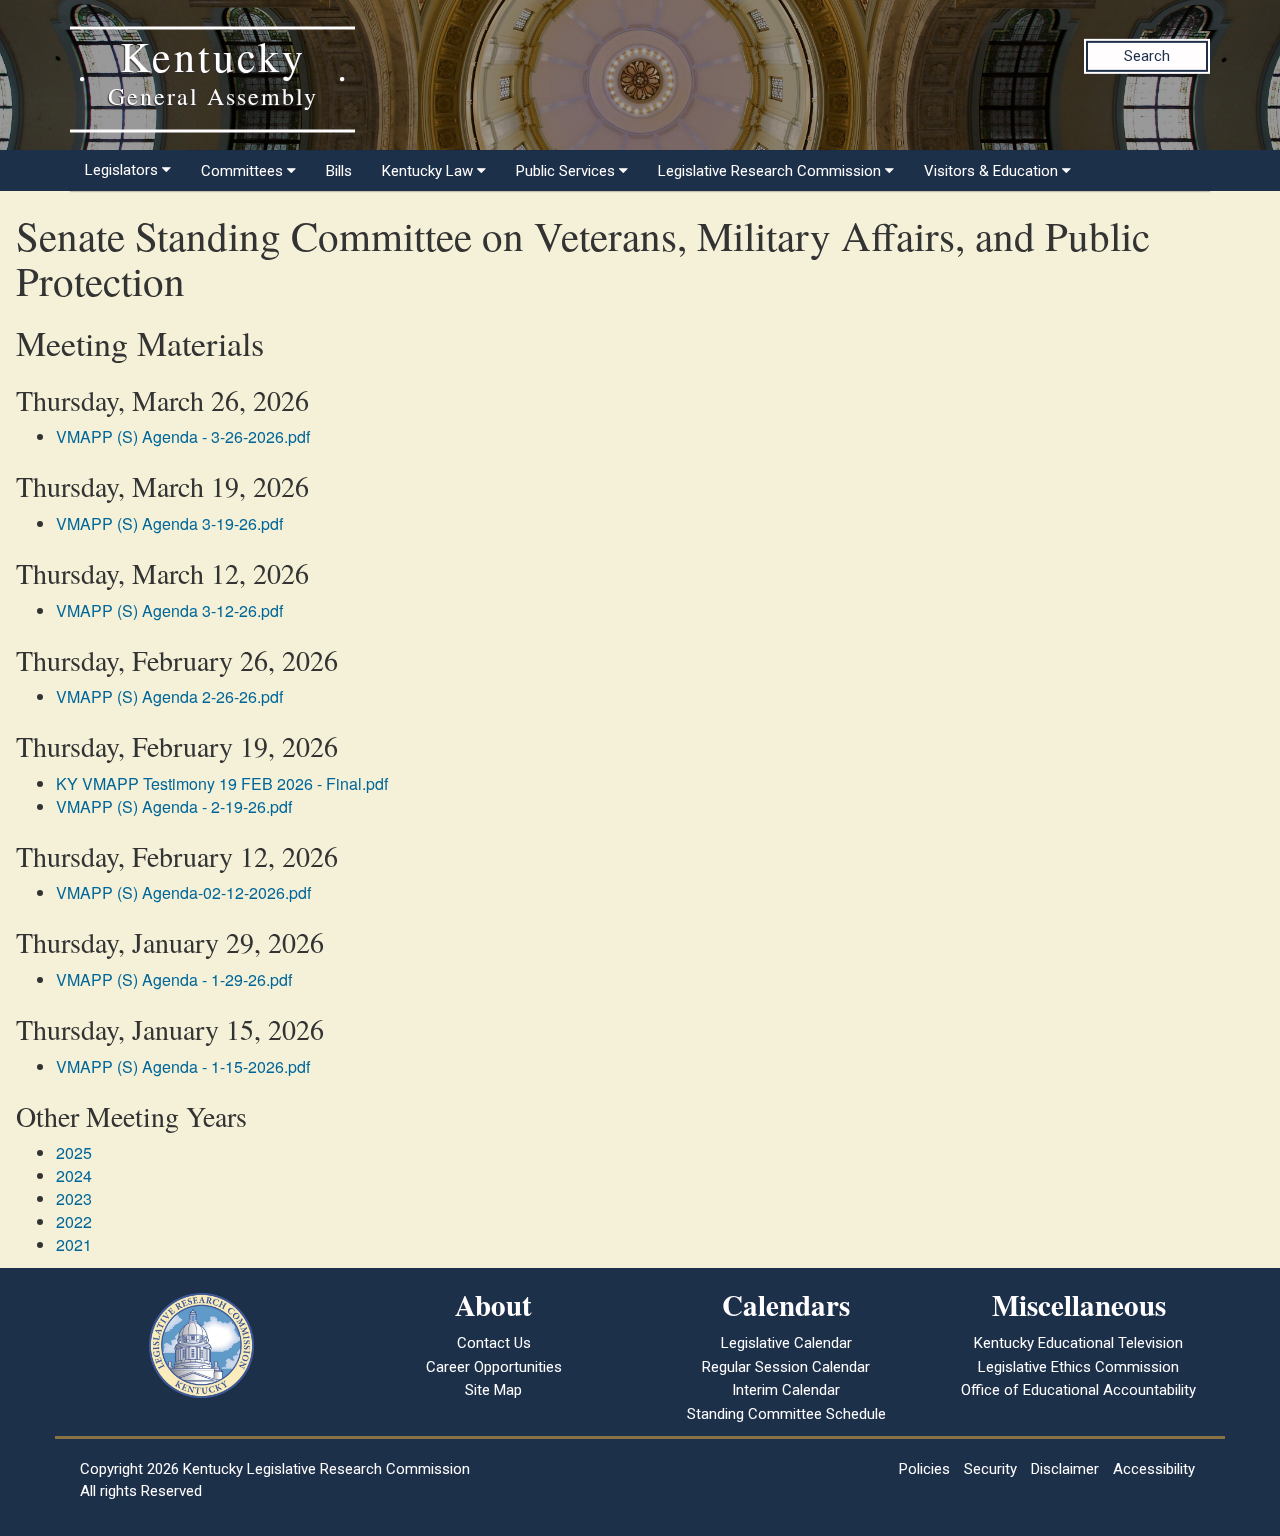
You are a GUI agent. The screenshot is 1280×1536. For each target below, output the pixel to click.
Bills (339, 171)
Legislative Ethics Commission (1078, 1367)
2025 (74, 1152)
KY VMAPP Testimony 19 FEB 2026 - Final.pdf (222, 783)
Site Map (493, 1390)
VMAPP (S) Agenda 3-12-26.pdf (169, 610)
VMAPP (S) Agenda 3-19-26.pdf (169, 523)
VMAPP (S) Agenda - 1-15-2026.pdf (183, 1066)
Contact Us (494, 1343)
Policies (924, 1469)
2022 (74, 1221)
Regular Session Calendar (786, 1367)
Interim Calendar (786, 1390)
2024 (74, 1175)
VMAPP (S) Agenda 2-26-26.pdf (169, 696)
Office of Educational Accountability (1078, 1390)
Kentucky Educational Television (1078, 1343)
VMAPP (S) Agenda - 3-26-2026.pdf (183, 436)
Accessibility (1154, 1469)
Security (990, 1469)
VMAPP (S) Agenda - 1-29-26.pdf (174, 979)
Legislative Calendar (786, 1343)
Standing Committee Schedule (786, 1414)
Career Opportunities (494, 1367)
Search (1147, 56)
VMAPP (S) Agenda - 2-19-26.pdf (174, 806)
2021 (74, 1244)
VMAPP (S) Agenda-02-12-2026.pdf (183, 892)
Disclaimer (1065, 1469)
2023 (74, 1198)
